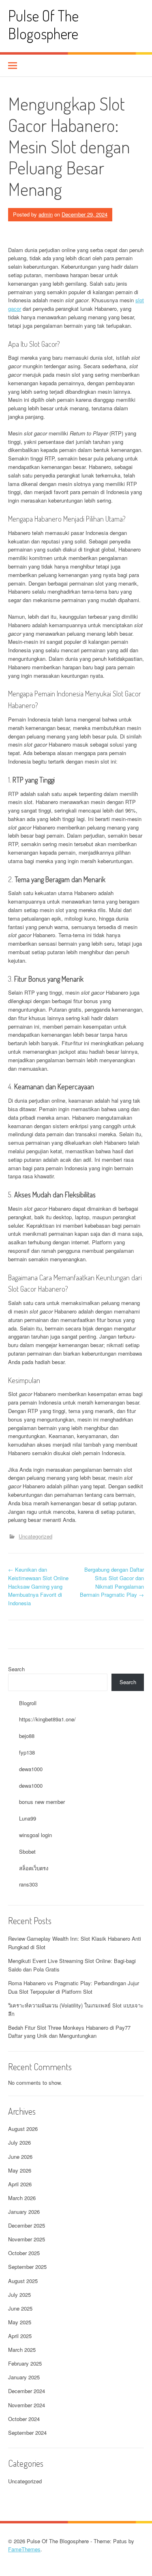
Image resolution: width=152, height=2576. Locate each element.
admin (46, 214)
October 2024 (24, 2419)
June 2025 (20, 2308)
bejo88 (27, 1736)
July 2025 (19, 2295)
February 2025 (25, 2363)
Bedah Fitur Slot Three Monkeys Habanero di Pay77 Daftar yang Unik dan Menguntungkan (69, 2032)
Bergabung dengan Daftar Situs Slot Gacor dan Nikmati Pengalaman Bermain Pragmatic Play (112, 1582)
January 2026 (24, 2212)
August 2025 (23, 2281)
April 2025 (20, 2336)
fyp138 (27, 1752)
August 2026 (23, 2129)
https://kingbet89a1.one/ (47, 1719)
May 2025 (20, 2322)
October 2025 (24, 2253)
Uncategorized (35, 1536)
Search (16, 1669)
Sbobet (27, 1851)
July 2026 (19, 2142)
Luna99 (28, 1818)
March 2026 (22, 2198)
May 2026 (20, 2170)
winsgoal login (35, 1835)
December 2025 (27, 2225)
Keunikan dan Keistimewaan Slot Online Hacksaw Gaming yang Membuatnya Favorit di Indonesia (38, 1586)
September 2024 (27, 2433)
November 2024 (27, 2405)
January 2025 (24, 2377)
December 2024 (27, 2391)
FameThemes (24, 2549)
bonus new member (42, 1802)
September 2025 (27, 2267)
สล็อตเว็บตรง (34, 1868)
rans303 (28, 1884)
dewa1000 (31, 1769)
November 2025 (27, 2239)
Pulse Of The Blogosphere (43, 24)
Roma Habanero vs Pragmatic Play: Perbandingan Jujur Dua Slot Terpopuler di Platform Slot (74, 1987)
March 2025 (22, 2350)
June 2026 (20, 2157)
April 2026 (20, 2184)
